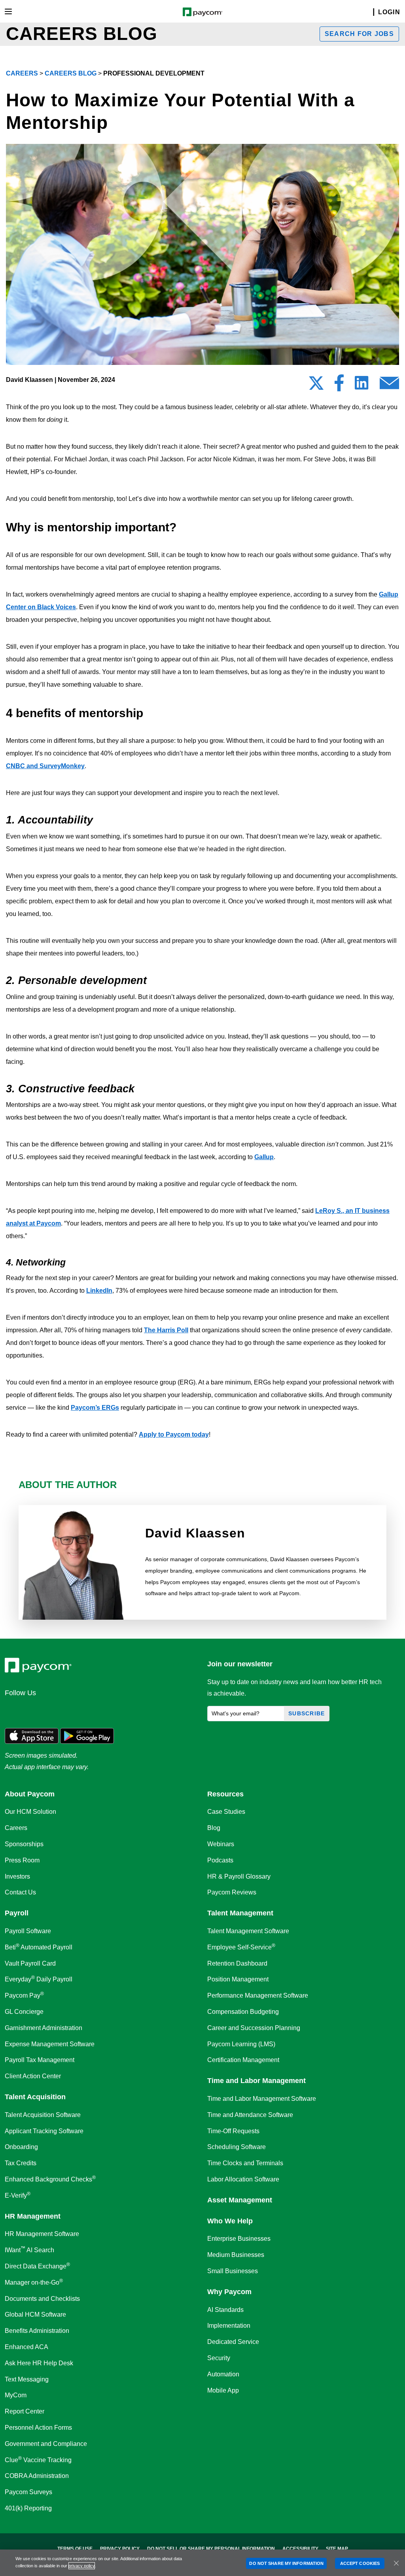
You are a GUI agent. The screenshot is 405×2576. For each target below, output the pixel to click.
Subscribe (307, 1713)
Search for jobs (359, 34)
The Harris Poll (166, 1330)
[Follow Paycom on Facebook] (51, 1710)
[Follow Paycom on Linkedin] (13, 1710)
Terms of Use (75, 2549)
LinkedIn (99, 1291)
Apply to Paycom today (174, 1434)
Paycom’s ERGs (95, 1408)
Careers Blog (71, 73)
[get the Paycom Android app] (87, 1735)
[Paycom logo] (203, 11)
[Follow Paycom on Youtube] (89, 1710)
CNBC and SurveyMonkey (45, 766)
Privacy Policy (120, 2549)
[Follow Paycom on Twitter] (32, 1710)
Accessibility (300, 2549)
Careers (22, 73)
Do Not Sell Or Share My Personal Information (211, 2549)
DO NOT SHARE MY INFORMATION (286, 2563)
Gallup (264, 1157)
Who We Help (230, 2221)
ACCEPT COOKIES (360, 2563)
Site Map (337, 2549)
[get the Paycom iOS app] (32, 1735)
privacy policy (82, 2566)
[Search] (369, 12)
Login (389, 12)
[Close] (396, 2563)
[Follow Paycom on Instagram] (70, 1710)
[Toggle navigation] (8, 11)
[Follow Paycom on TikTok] (108, 1710)
